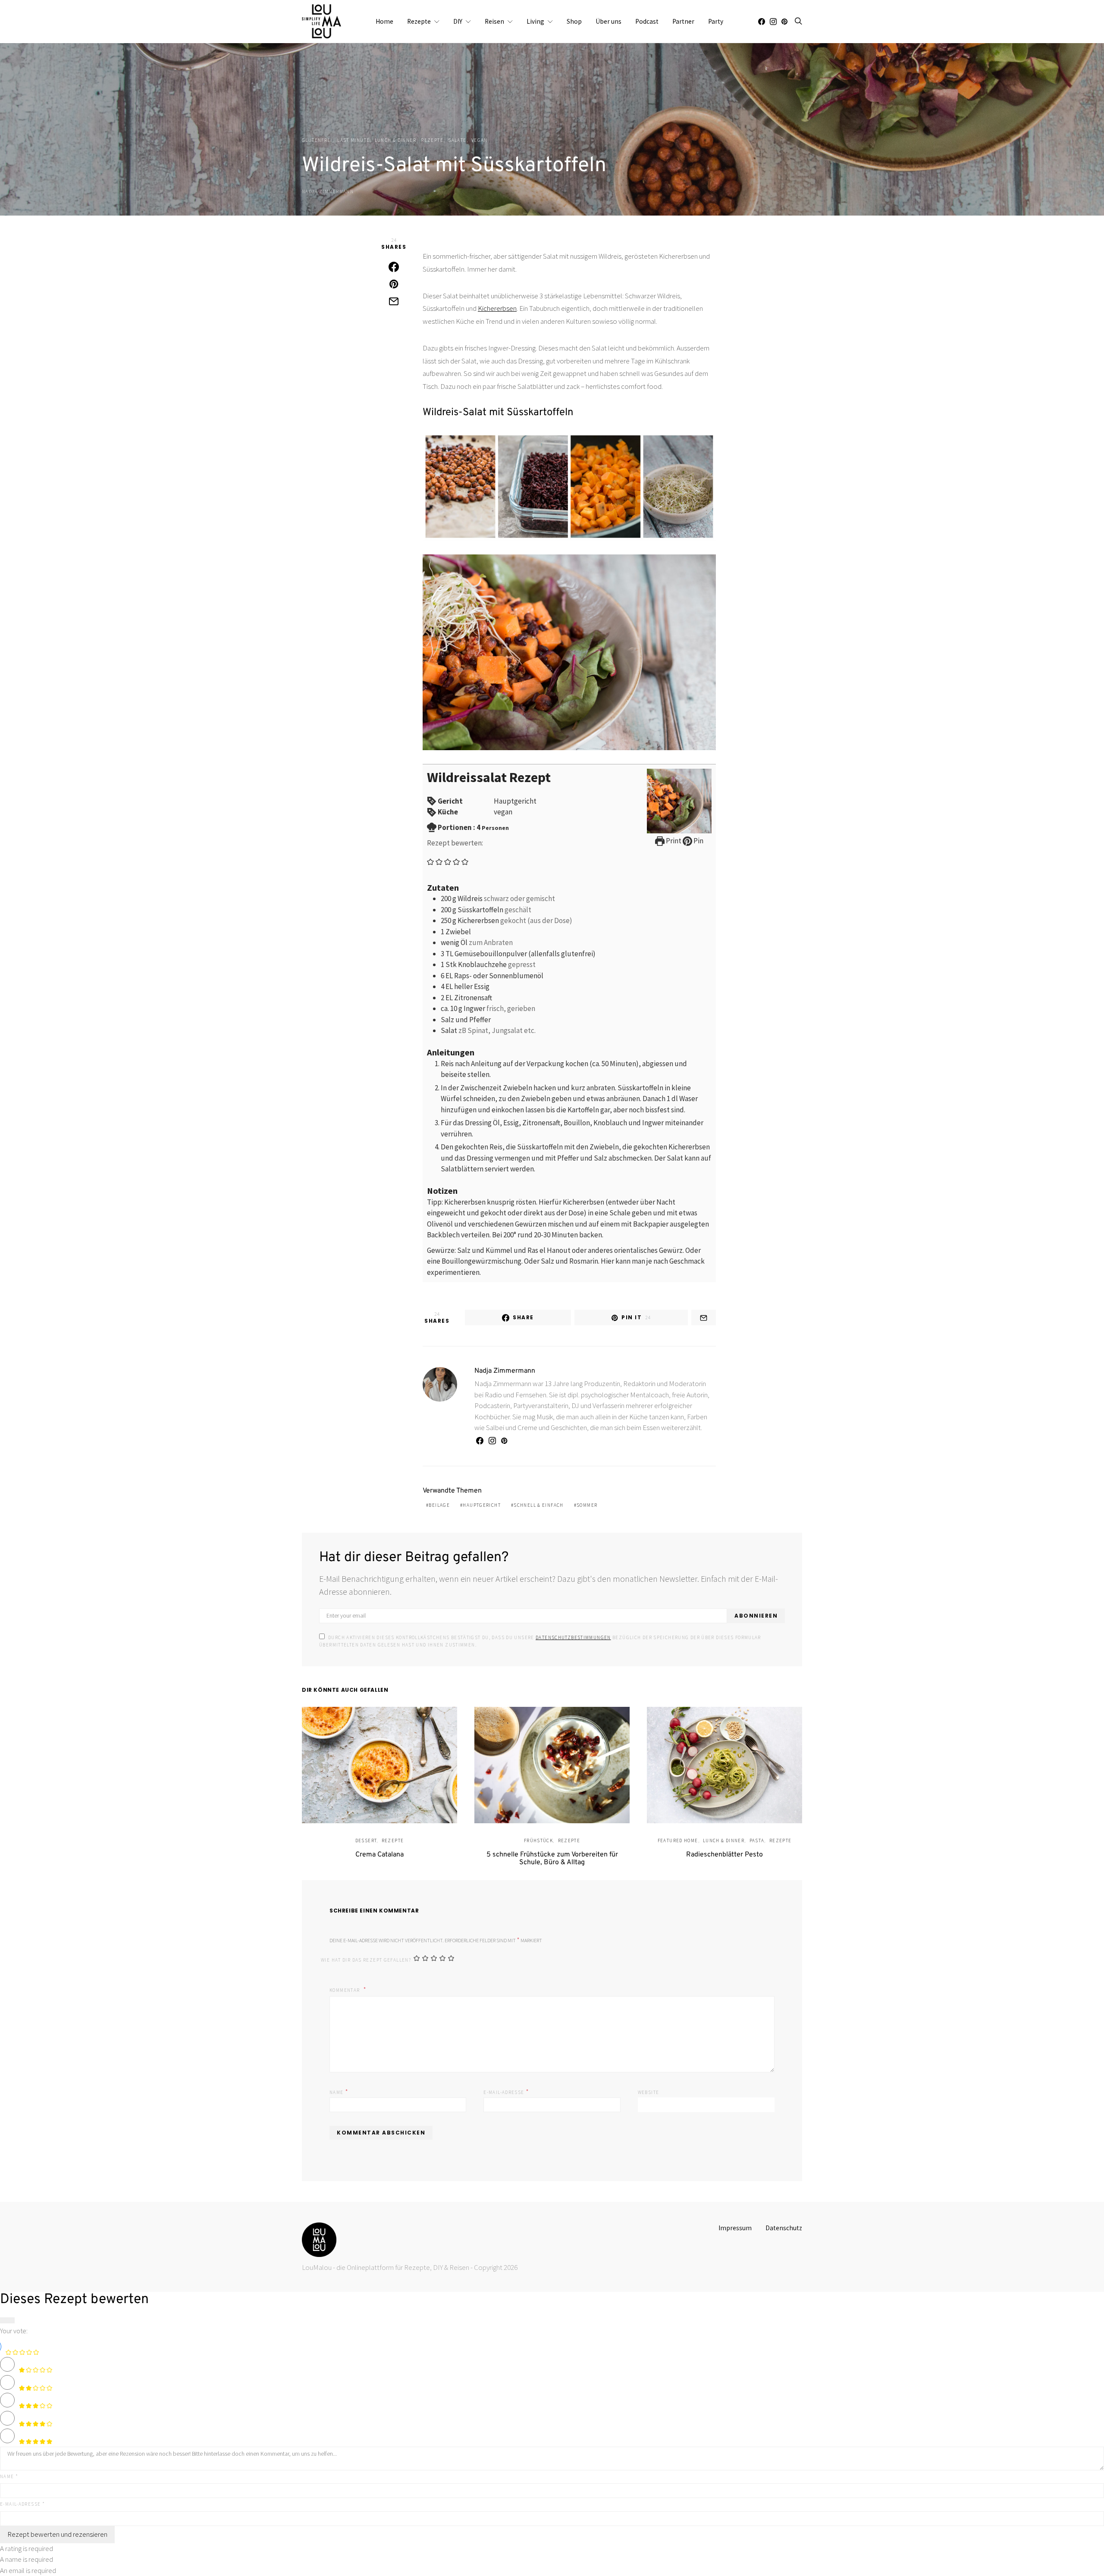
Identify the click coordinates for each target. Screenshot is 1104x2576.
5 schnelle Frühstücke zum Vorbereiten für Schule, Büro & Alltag (552, 1859)
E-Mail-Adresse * (22, 2504)
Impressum (735, 2228)
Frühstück (538, 1840)
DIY (458, 21)
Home (384, 21)
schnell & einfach (538, 1505)
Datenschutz (784, 2228)
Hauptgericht (482, 1505)
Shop (574, 21)
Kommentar (345, 1990)
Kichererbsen (497, 308)
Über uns (608, 21)
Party (716, 21)
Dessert (366, 1840)
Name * (9, 2476)
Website (649, 2092)
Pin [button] (698, 841)
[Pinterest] (784, 22)
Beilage (439, 1505)
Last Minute (353, 140)
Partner (683, 21)
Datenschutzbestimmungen (573, 1637)
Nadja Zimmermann (328, 191)
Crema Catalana (379, 1855)
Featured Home (678, 1840)
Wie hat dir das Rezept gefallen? (366, 1960)
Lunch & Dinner (395, 140)
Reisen (494, 21)
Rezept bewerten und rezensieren (57, 2534)
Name (339, 2091)
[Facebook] (762, 22)
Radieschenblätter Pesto (724, 1855)
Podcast (647, 21)
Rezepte (419, 21)
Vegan (480, 140)
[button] (431, 861)
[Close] (7, 2320)
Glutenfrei (317, 140)
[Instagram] (773, 22)
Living (535, 21)
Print (673, 841)
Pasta (757, 1840)
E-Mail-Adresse (506, 2091)
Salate (457, 140)
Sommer (587, 1505)
